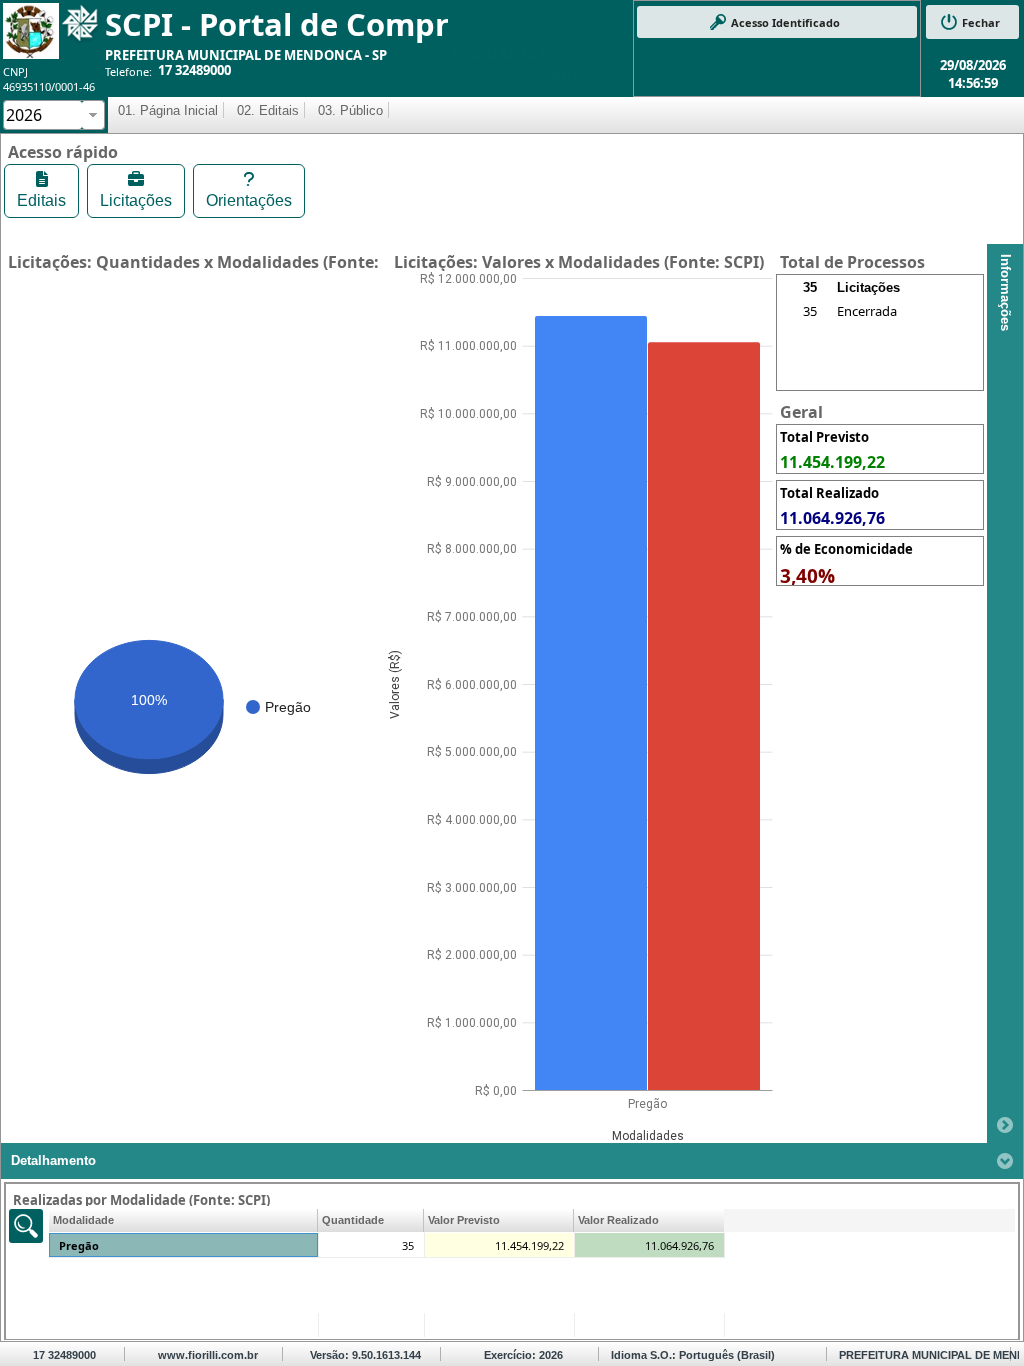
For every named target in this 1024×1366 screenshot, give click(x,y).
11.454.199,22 (832, 462)
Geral (801, 412)
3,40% (807, 576)
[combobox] (43, 115)
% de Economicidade (846, 549)
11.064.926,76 (832, 518)
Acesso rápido (63, 152)
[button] (777, 22)
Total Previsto (824, 437)
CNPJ (15, 71)
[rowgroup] (880, 344)
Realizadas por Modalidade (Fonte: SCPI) (141, 1200)
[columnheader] (183, 1220)
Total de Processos (852, 262)
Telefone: (128, 71)
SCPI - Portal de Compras (293, 24)
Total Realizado (829, 493)
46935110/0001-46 (49, 86)
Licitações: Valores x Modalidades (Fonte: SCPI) (579, 262)
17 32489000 (194, 70)
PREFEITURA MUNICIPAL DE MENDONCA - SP (246, 55)
